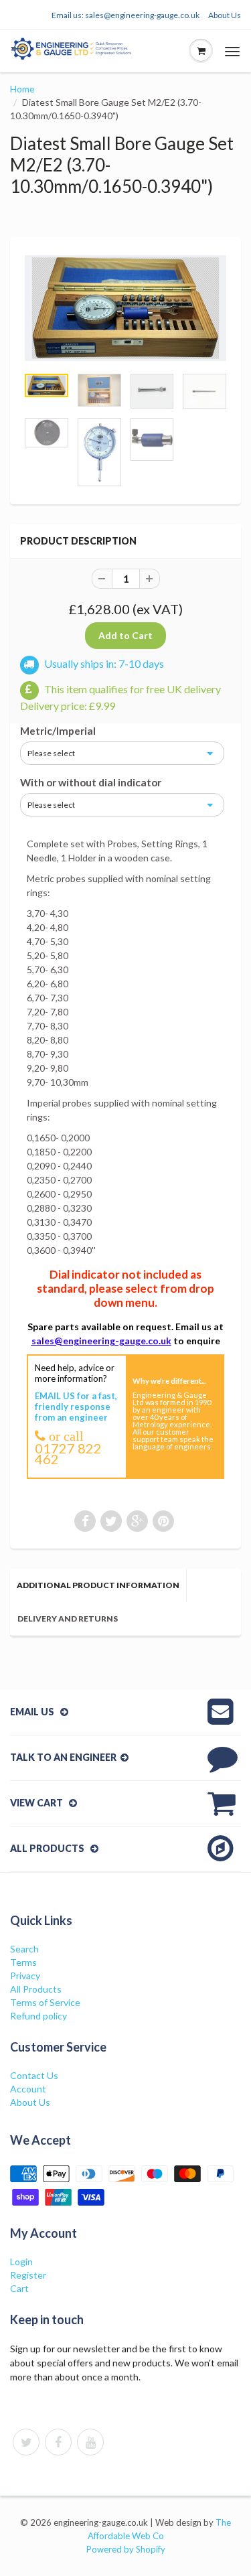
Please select (51, 753)
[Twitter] (26, 2442)
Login (21, 2262)
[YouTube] (90, 2442)
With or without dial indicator (91, 782)
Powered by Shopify (126, 2549)
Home (22, 89)
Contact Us (34, 2075)
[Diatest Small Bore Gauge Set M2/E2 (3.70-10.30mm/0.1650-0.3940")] (125, 308)
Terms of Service (45, 2002)
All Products (36, 1989)
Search (24, 1949)
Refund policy (38, 2016)
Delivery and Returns (68, 1619)
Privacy (25, 1976)
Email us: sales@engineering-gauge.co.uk (125, 15)
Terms (23, 1962)
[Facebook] (58, 2442)
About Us (225, 15)
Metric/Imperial (58, 731)
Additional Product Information (98, 1585)
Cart (19, 2288)
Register (28, 2275)
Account (28, 2089)
